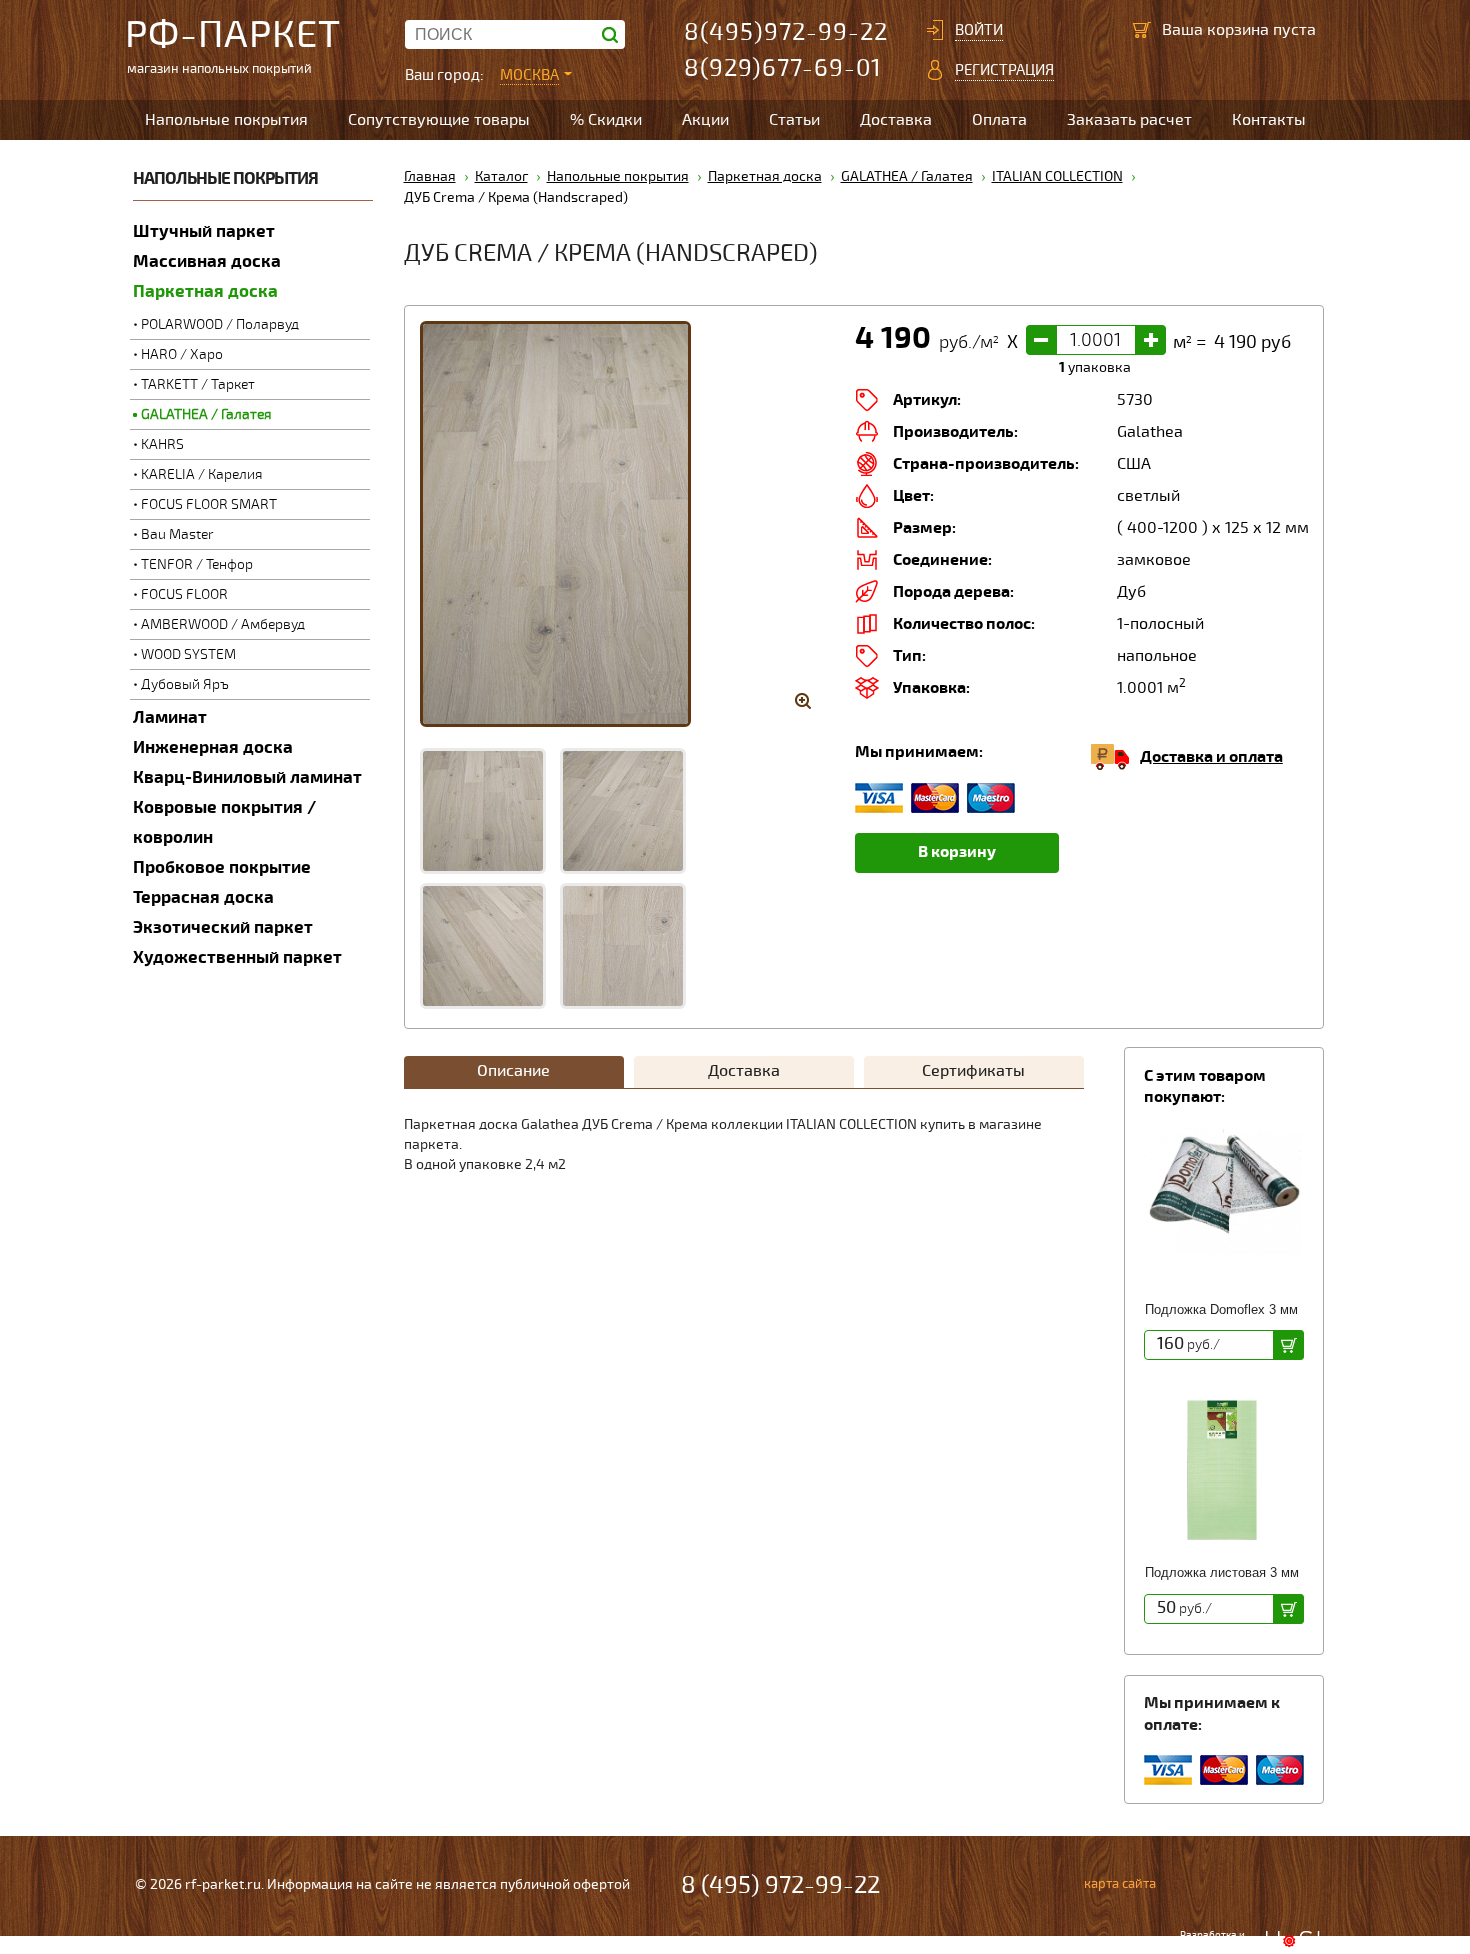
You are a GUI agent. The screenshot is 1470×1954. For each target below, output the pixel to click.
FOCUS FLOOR (184, 594)
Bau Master (177, 534)
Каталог (501, 176)
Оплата (999, 120)
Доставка (896, 120)
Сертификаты (973, 1071)
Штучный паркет (204, 231)
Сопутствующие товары (439, 120)
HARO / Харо (182, 354)
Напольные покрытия (226, 120)
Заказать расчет (1129, 120)
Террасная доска (203, 897)
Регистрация (1004, 70)
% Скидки (606, 120)
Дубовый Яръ (185, 684)
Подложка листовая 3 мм (1222, 1572)
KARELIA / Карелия (202, 474)
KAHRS (162, 444)
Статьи (794, 120)
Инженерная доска (213, 747)
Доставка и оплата (1211, 757)
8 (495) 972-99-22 (780, 1885)
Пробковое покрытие (222, 867)
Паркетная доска (205, 291)
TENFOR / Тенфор (197, 564)
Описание (513, 1071)
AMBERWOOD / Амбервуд (223, 624)
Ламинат (170, 717)
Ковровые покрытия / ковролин (224, 822)
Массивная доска (207, 261)
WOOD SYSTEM (188, 654)
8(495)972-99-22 (786, 32)
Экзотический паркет (223, 927)
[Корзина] (1142, 30)
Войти (979, 30)
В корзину (957, 852)
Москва (529, 75)
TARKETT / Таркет (198, 384)
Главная (430, 176)
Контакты (1269, 120)
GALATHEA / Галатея (206, 414)
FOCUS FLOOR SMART (209, 504)
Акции (705, 120)
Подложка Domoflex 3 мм (1221, 1309)
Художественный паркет (237, 957)
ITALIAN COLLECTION (1057, 176)
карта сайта (1120, 1884)
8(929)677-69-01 (783, 68)
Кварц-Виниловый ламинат (247, 777)
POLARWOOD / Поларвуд (220, 324)
